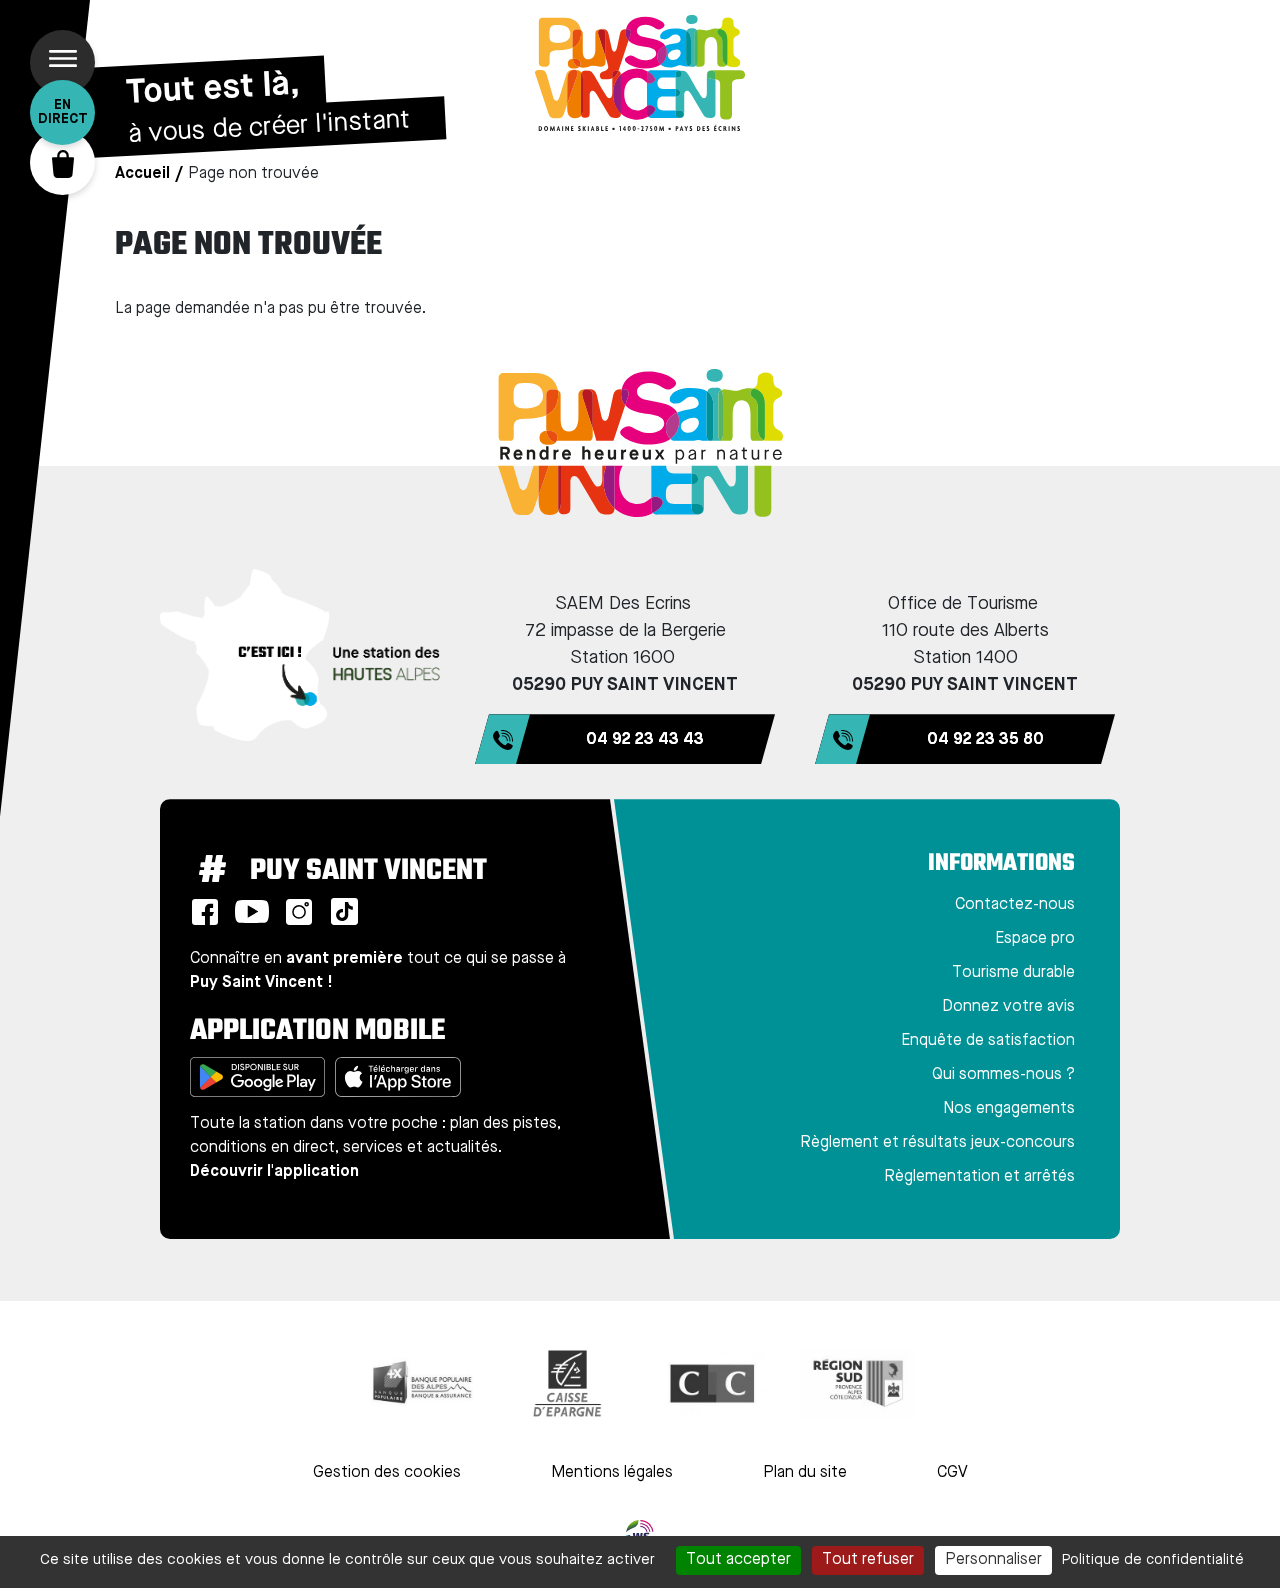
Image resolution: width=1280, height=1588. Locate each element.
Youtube (252, 912)
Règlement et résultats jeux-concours (937, 1143)
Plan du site (805, 1473)
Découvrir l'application (274, 1172)
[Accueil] (640, 73)
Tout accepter (738, 1560)
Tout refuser (868, 1560)
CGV (952, 1473)
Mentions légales (612, 1473)
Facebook (205, 912)
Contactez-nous (1015, 905)
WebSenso (640, 1534)
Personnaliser (993, 1560)
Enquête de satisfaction (988, 1041)
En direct (63, 112)
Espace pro (1035, 939)
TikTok (344, 912)
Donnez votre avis (1008, 1007)
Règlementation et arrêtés (979, 1177)
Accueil (142, 174)
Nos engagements (1009, 1109)
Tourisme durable (1013, 973)
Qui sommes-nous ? (1003, 1075)
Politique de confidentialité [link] (1153, 1560)
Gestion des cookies (387, 1473)
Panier (62, 162)
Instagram (299, 912)
